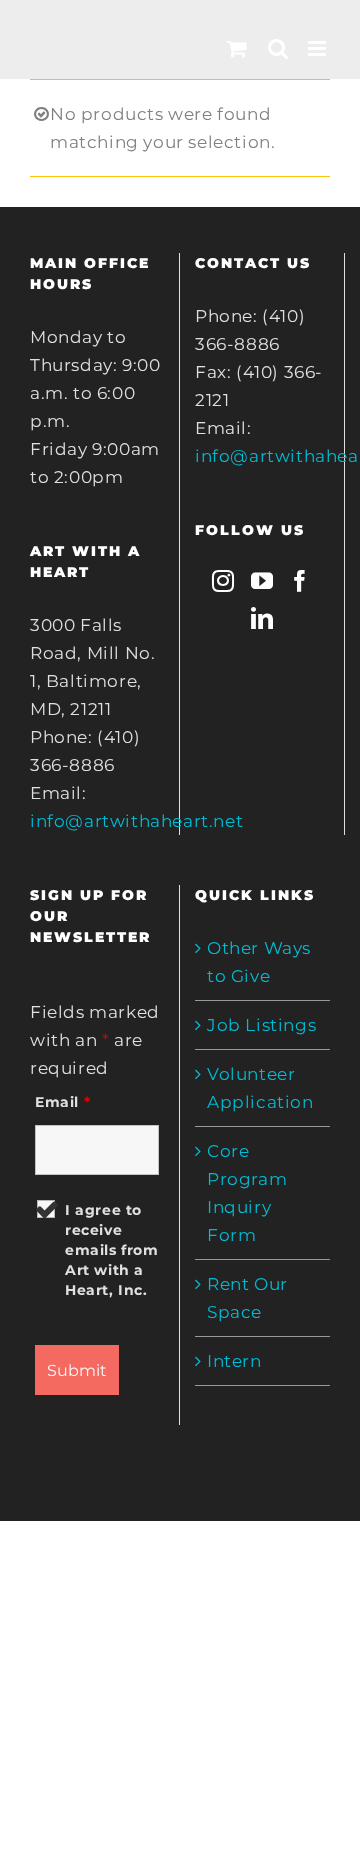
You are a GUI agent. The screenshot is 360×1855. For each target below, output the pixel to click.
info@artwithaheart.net (136, 821)
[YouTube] (262, 581)
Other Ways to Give (259, 962)
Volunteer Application (260, 1088)
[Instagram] (223, 581)
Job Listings (261, 1025)
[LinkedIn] (262, 618)
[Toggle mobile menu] (319, 48)
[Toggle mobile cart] (237, 48)
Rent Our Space (247, 1298)
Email (62, 1102)
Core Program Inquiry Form (247, 1193)
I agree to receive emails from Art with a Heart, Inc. (112, 1250)
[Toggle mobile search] (278, 48)
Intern (234, 1361)
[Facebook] (300, 581)
